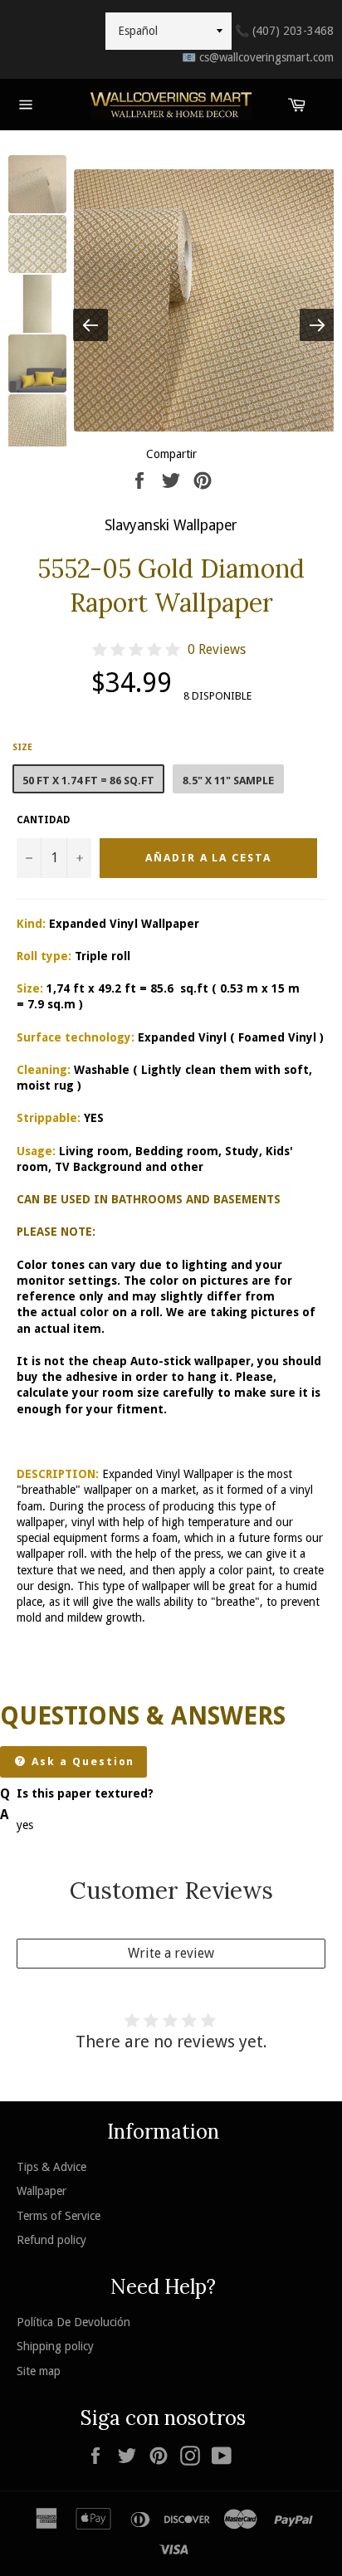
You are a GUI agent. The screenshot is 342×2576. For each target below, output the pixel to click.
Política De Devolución (73, 2322)
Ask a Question (81, 1761)
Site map (39, 2371)
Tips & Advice (51, 2167)
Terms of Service (59, 2216)
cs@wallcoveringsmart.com (258, 57)
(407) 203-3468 (284, 31)
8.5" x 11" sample (228, 781)
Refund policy (51, 2240)
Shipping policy (55, 2346)
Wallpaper (42, 2191)
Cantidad (44, 820)
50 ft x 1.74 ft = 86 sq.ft (88, 781)
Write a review (171, 1953)
